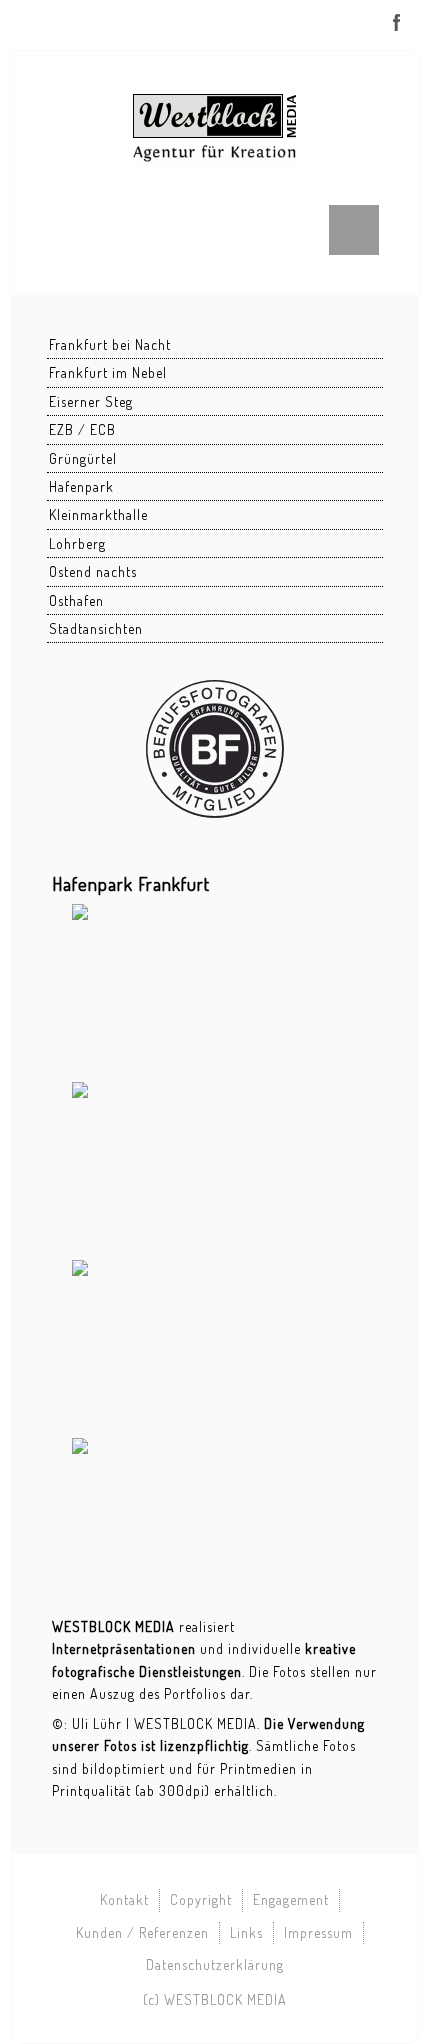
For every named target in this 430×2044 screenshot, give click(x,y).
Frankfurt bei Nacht (110, 344)
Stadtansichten (96, 628)
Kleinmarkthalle (98, 514)
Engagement (291, 1899)
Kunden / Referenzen (142, 1932)
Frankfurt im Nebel (108, 372)
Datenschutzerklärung (215, 1964)
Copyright (201, 1899)
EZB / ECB (82, 429)
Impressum (318, 1932)
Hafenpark (81, 486)
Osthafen (76, 600)
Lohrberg (77, 543)
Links (246, 1932)
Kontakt (124, 1899)
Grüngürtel (83, 458)
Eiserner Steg (91, 401)
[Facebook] (397, 22)
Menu (354, 230)
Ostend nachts (93, 571)
